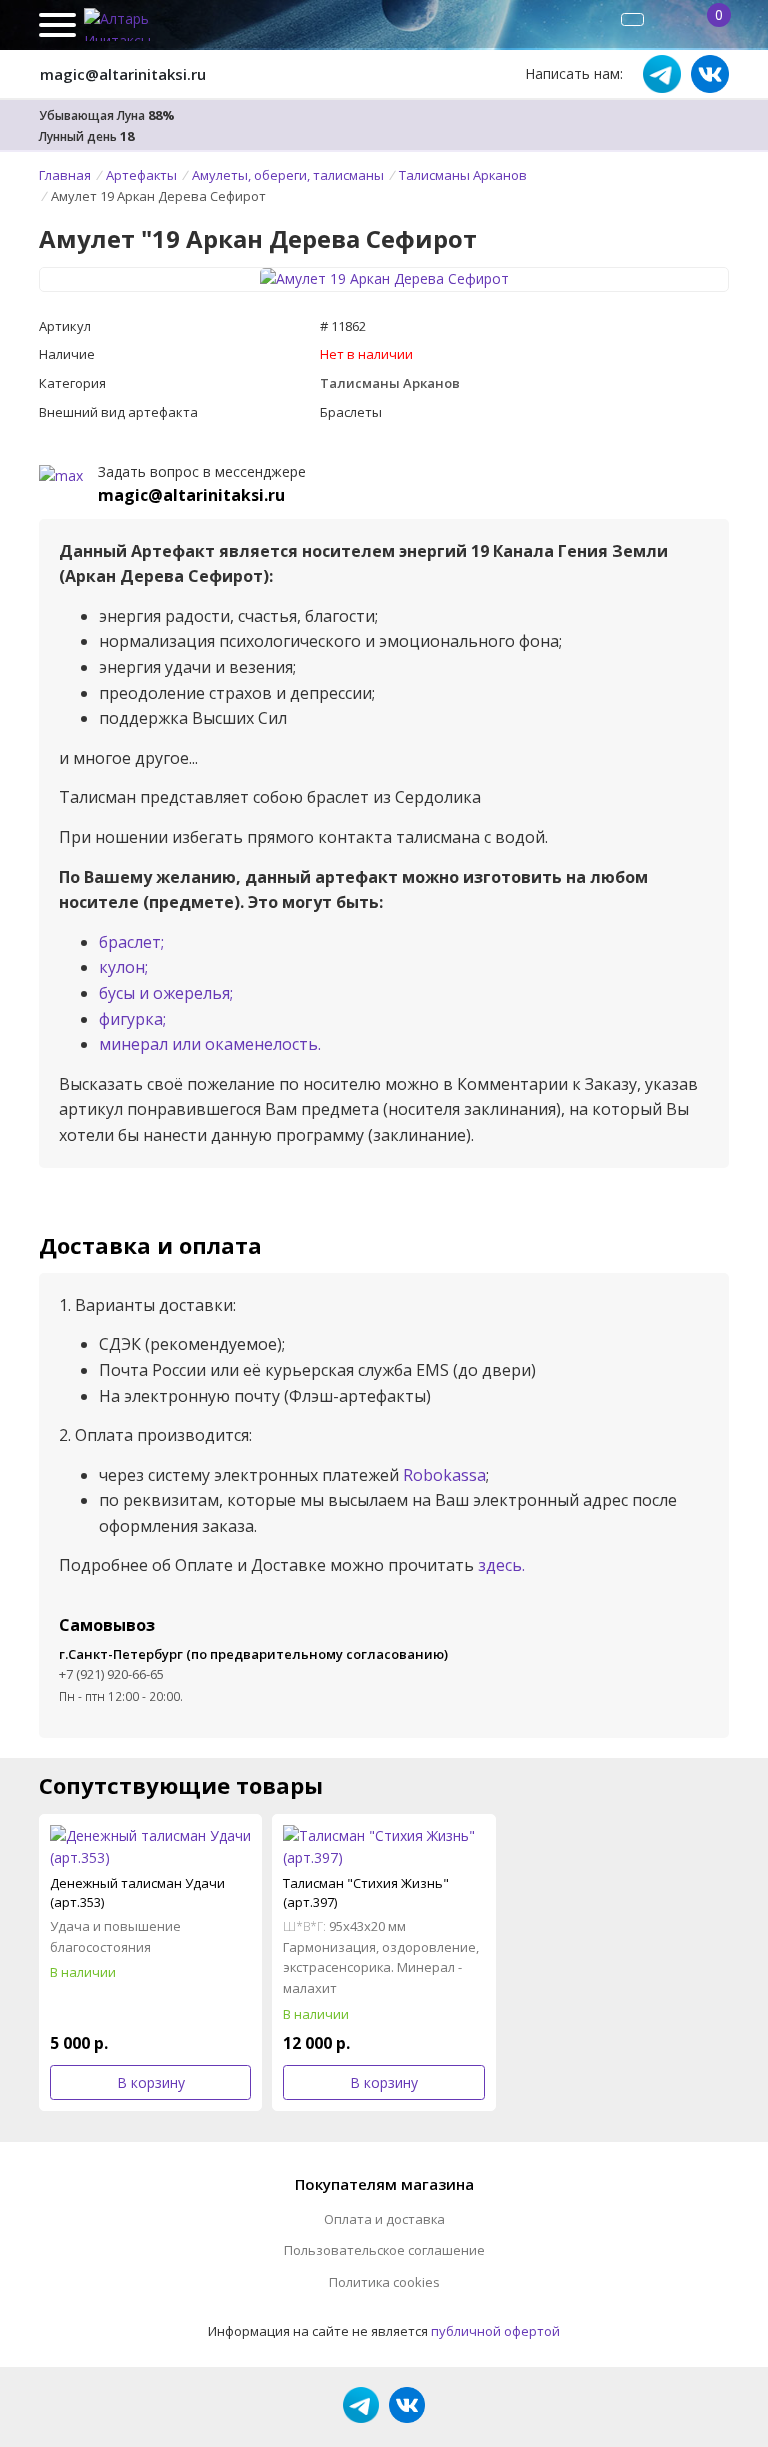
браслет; (131, 942)
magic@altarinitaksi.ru (123, 74)
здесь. (501, 1565)
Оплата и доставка (384, 2219)
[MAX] (61, 474)
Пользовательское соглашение (384, 2250)
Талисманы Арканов (390, 383)
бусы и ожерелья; (166, 993)
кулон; (123, 967)
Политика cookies (384, 2282)
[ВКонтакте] (710, 74)
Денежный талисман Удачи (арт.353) (137, 1892)
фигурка (131, 1019)
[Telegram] (662, 74)
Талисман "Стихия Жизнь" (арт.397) (366, 1892)
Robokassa (444, 1475)
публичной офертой (495, 2331)
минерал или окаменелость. (210, 1044)
